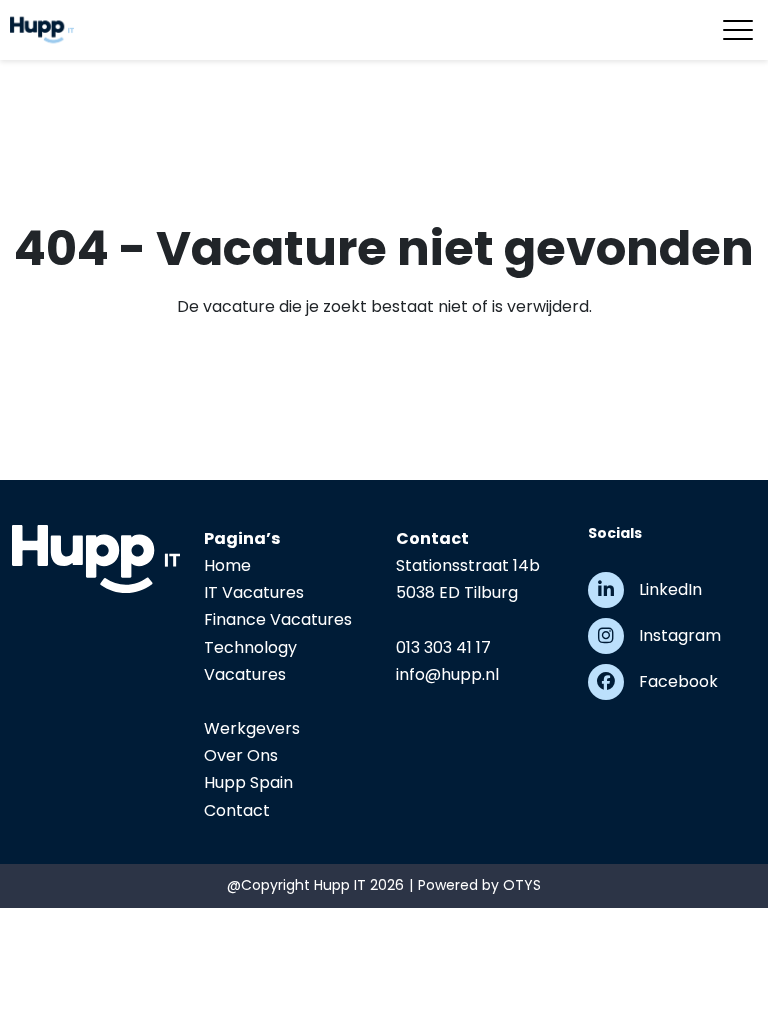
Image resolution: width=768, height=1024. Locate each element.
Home (227, 565)
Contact (237, 810)
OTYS (522, 885)
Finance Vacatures (278, 619)
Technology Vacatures (250, 661)
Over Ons (241, 755)
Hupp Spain (248, 782)
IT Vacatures (254, 592)
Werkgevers (252, 728)
